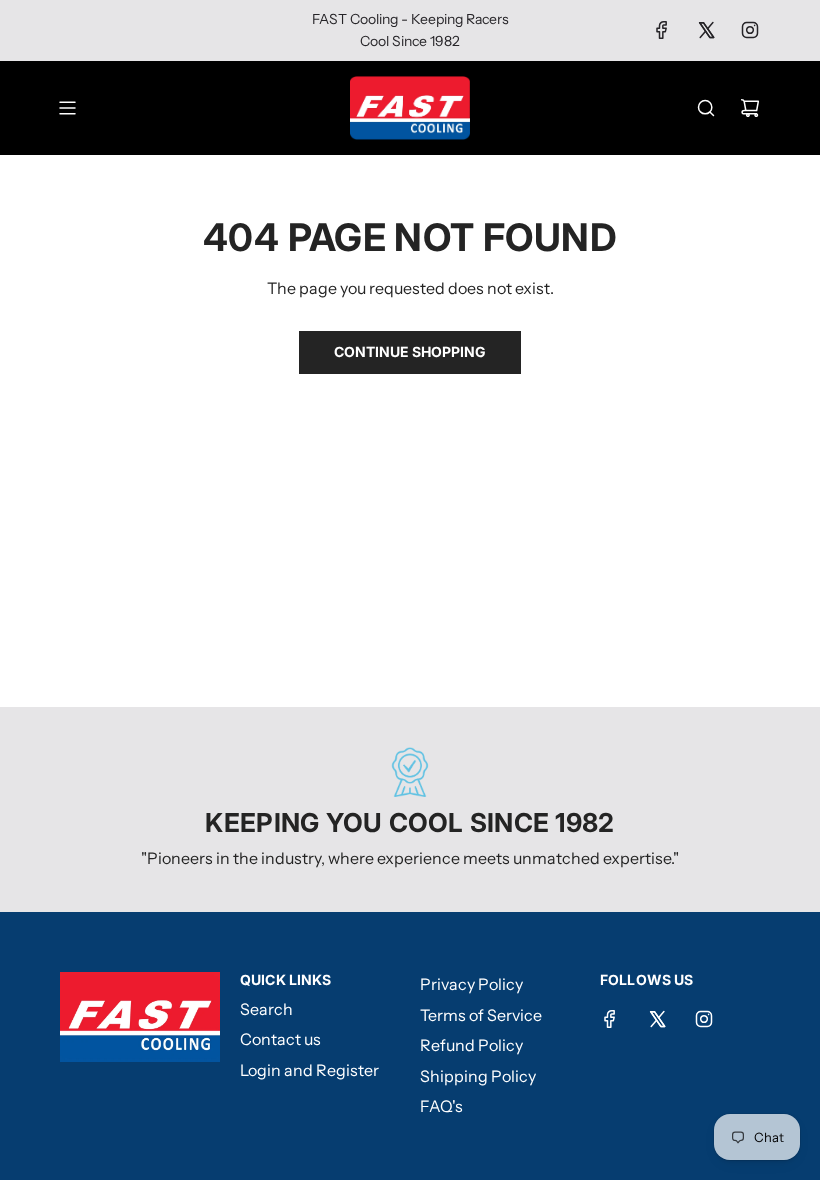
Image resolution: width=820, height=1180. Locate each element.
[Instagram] (750, 30)
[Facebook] (662, 30)
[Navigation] (67, 108)
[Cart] (750, 108)
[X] (706, 30)
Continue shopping (410, 351)
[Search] (706, 108)
